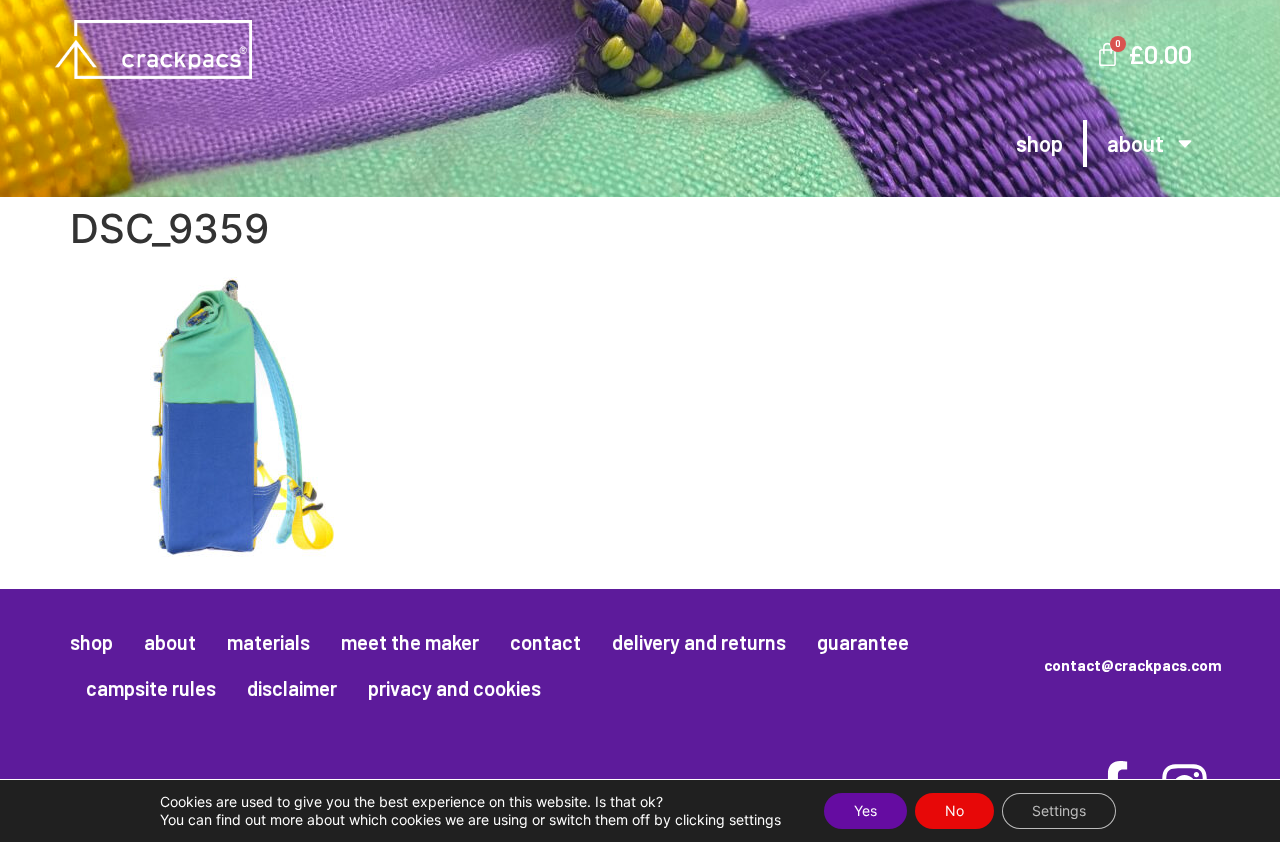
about (1135, 143)
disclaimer (292, 688)
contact (545, 642)
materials (268, 642)
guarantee (863, 642)
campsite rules (151, 688)
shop (1039, 143)
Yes (865, 810)
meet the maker (410, 642)
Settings (1059, 810)
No (954, 810)
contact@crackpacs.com (1133, 665)
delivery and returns (699, 642)
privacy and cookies (454, 688)
